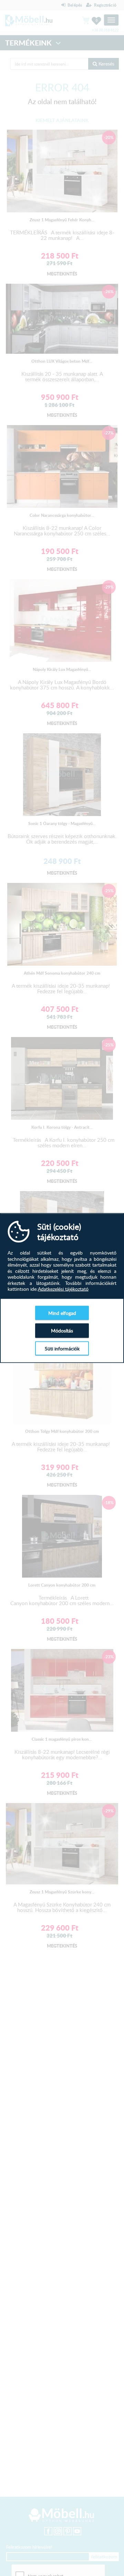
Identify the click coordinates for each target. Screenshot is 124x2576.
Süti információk (62, 1348)
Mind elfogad (62, 1313)
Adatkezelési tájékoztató (63, 1289)
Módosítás (62, 1331)
